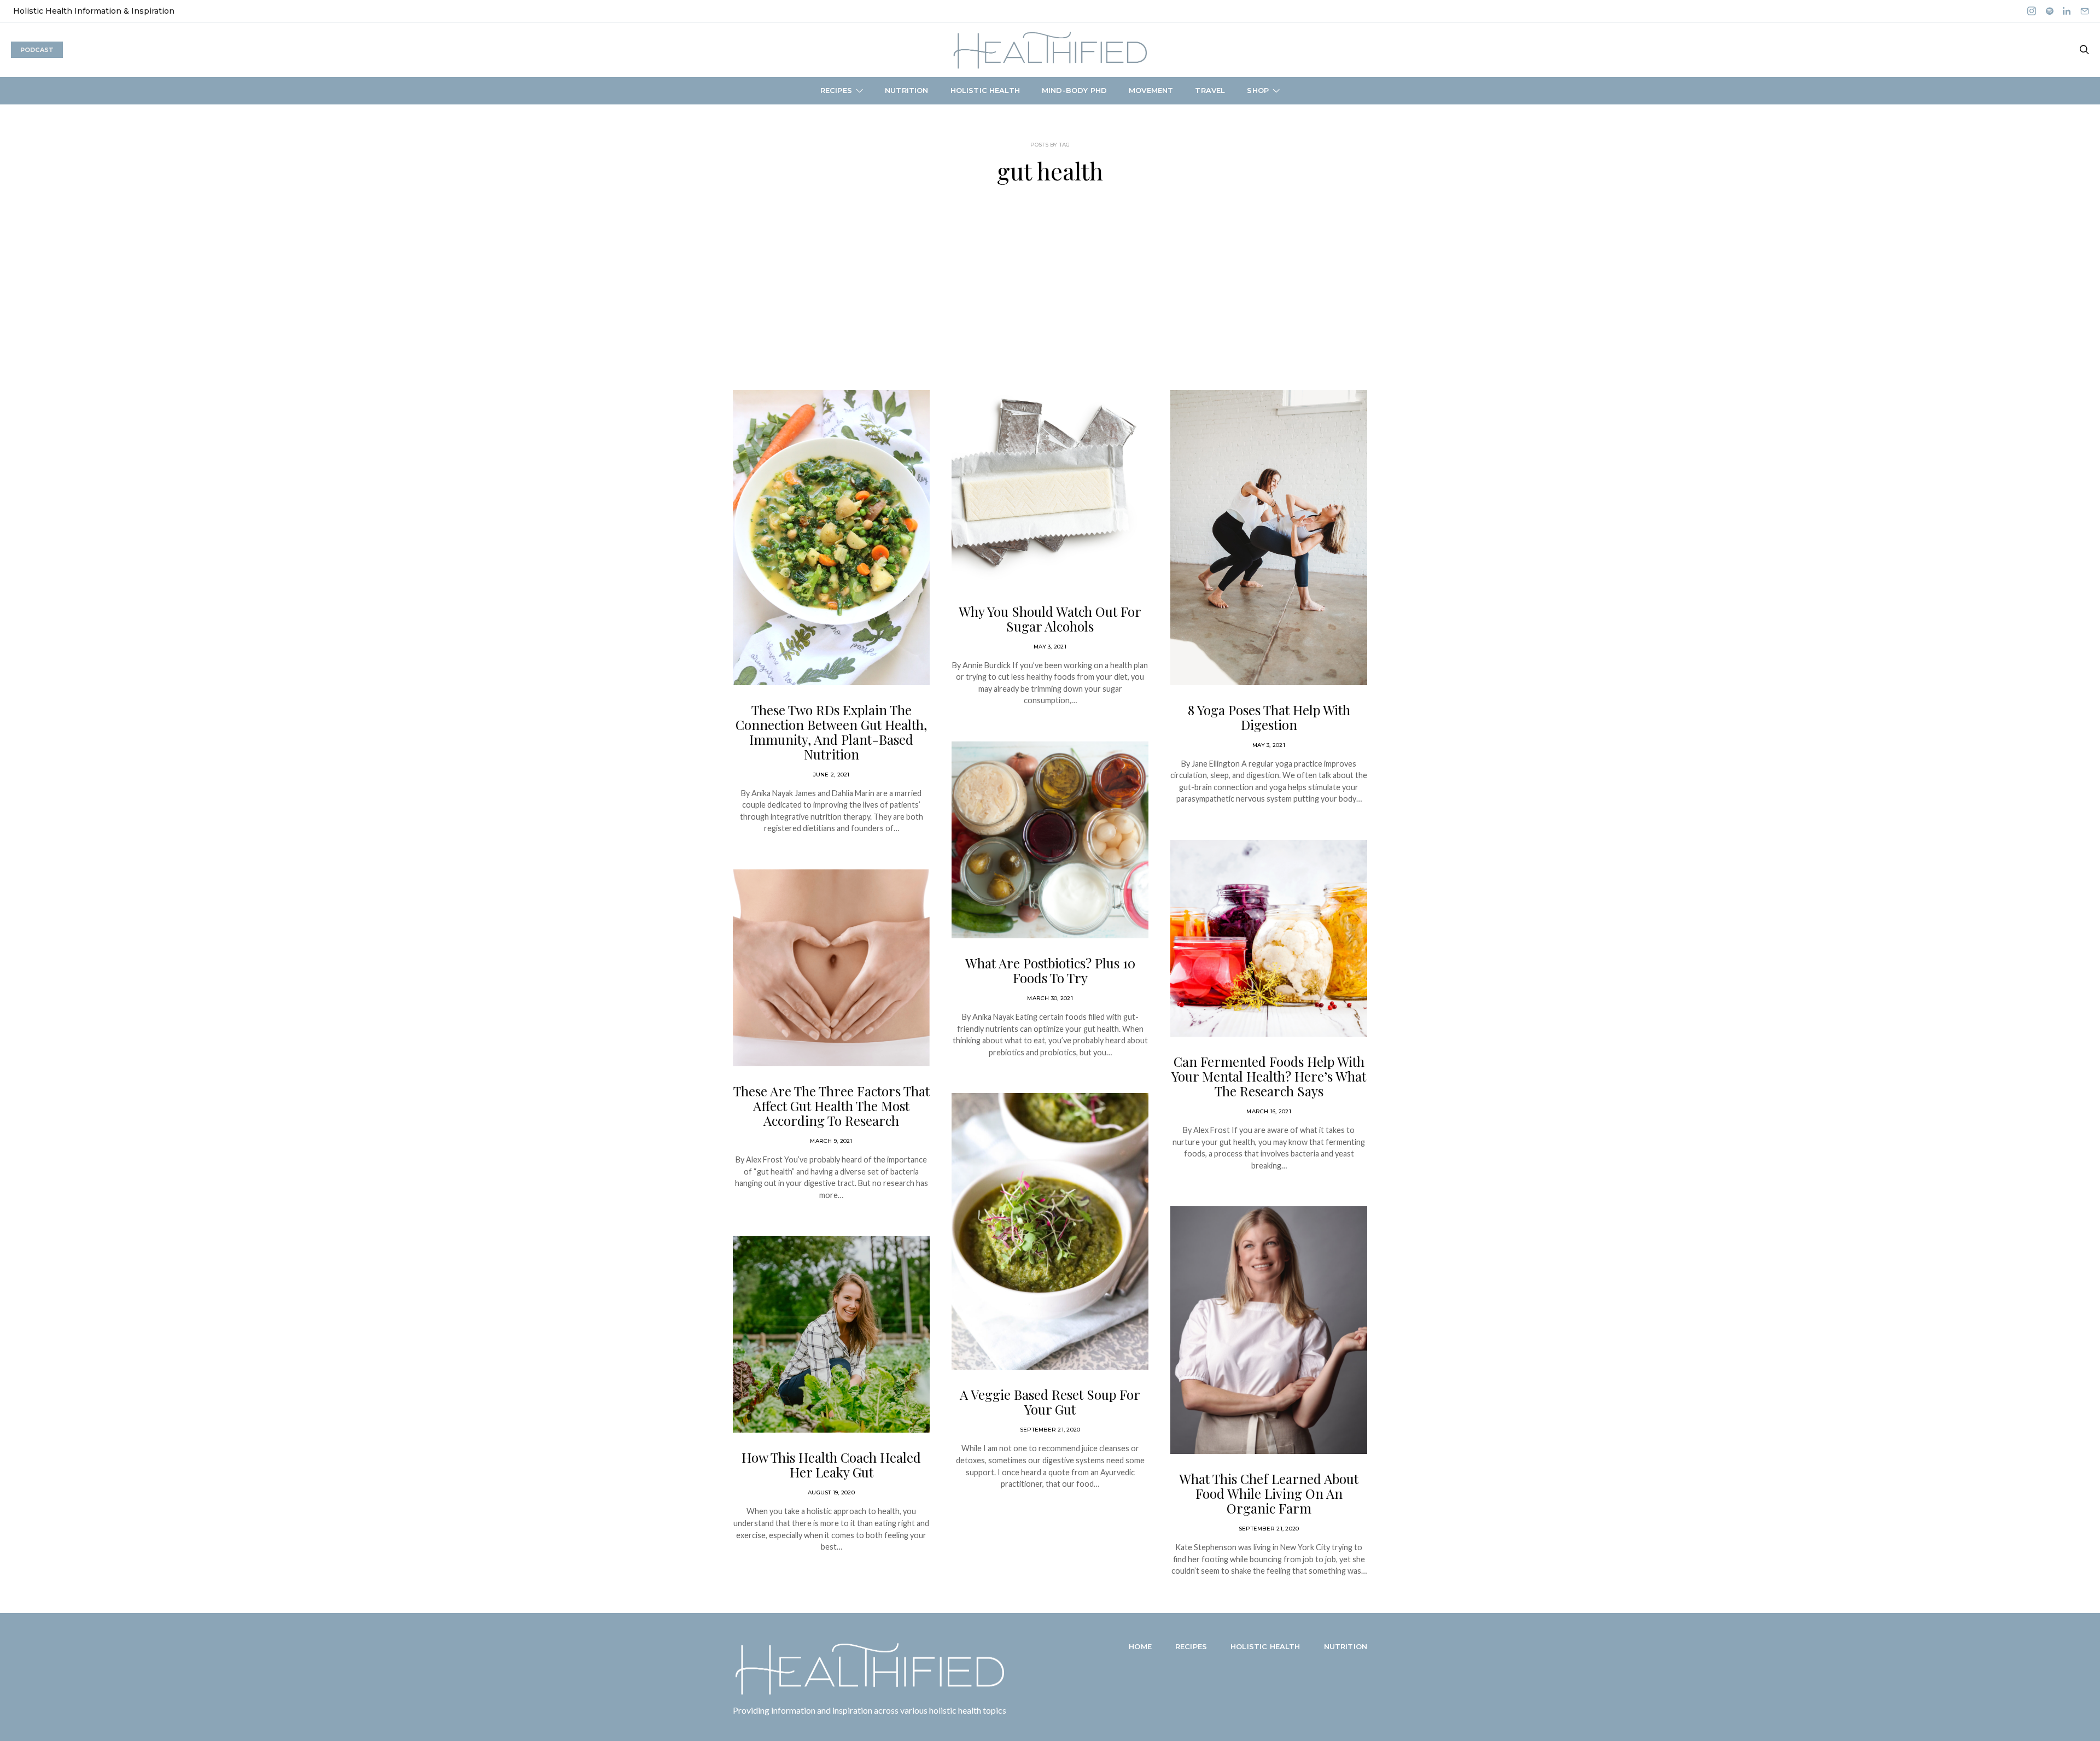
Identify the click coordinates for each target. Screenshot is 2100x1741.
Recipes (836, 90)
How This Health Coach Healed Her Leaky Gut (831, 1465)
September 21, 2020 (1050, 1430)
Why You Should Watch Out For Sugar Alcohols (1050, 619)
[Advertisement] (1050, 287)
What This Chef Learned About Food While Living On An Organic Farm (1269, 1493)
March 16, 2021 (1269, 1111)
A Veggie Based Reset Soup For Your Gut (1050, 1402)
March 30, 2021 (1050, 998)
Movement (1151, 90)
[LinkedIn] (2067, 11)
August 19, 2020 (831, 1492)
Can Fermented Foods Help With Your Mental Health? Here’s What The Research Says (1269, 1076)
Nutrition (906, 90)
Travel (1210, 90)
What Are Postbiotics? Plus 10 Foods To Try (1050, 970)
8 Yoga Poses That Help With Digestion (1269, 717)
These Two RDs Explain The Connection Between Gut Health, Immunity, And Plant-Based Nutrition (831, 732)
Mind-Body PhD (1074, 90)
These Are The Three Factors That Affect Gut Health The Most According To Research (832, 1106)
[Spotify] (2050, 11)
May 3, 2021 (1050, 647)
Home (1140, 1646)
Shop (1258, 90)
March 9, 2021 (831, 1141)
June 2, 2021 (832, 775)
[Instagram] (2032, 11)
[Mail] (2085, 11)
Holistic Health (985, 90)
